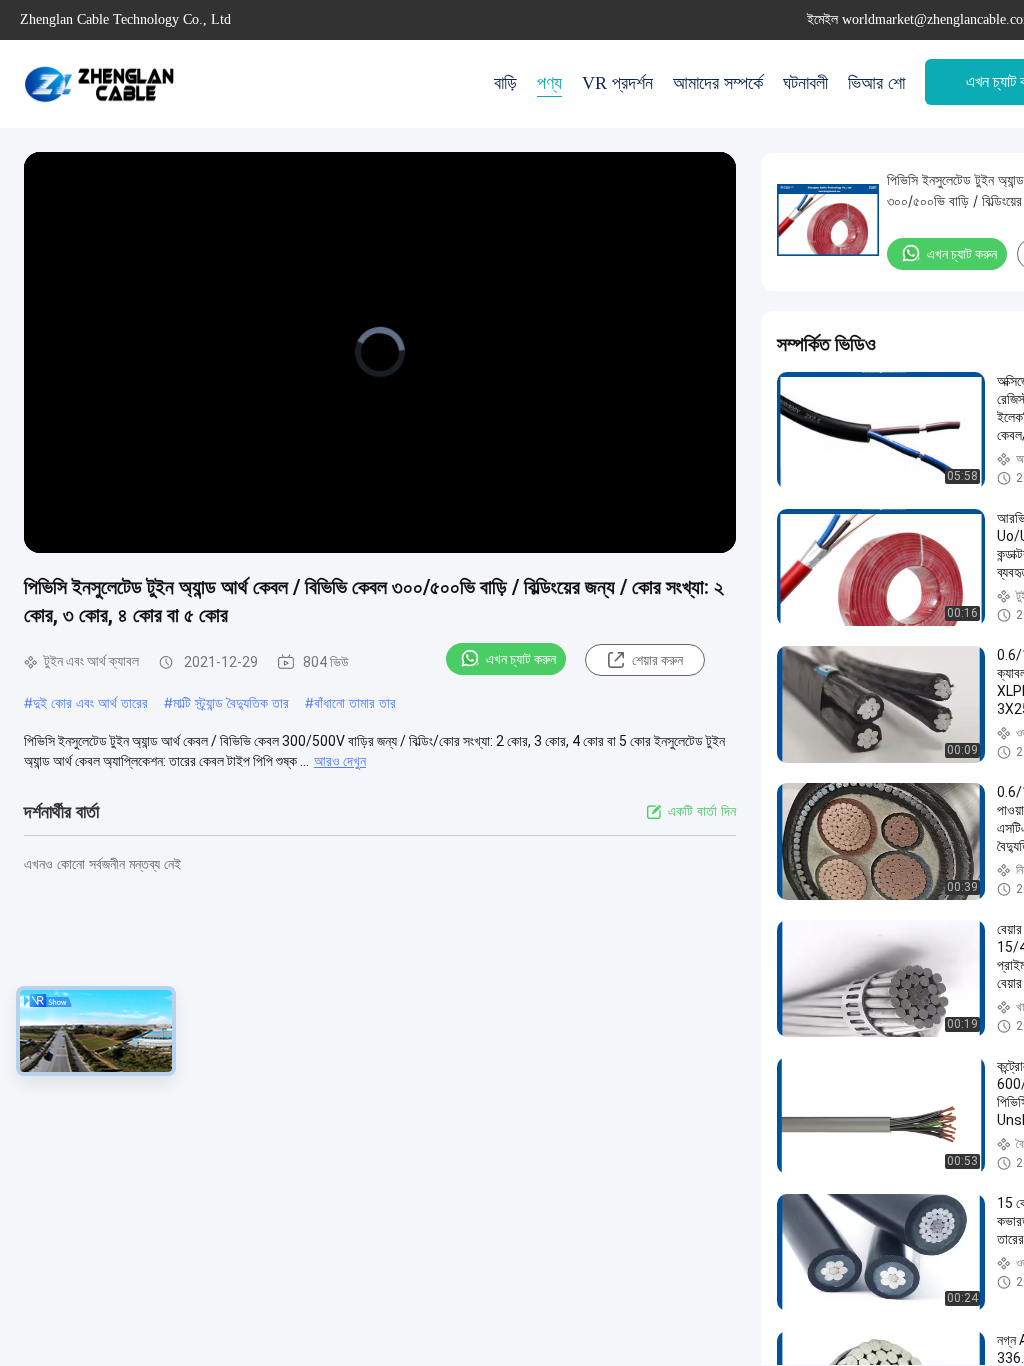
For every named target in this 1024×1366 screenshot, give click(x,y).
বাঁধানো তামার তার (355, 702)
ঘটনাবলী (805, 83)
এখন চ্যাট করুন (521, 659)
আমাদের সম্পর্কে (718, 83)
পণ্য (549, 83)
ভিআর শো (876, 83)
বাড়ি (505, 83)
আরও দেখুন (340, 761)
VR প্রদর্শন (617, 83)
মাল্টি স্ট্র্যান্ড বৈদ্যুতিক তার (231, 702)
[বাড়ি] (100, 84)
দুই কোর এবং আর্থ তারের (90, 702)
